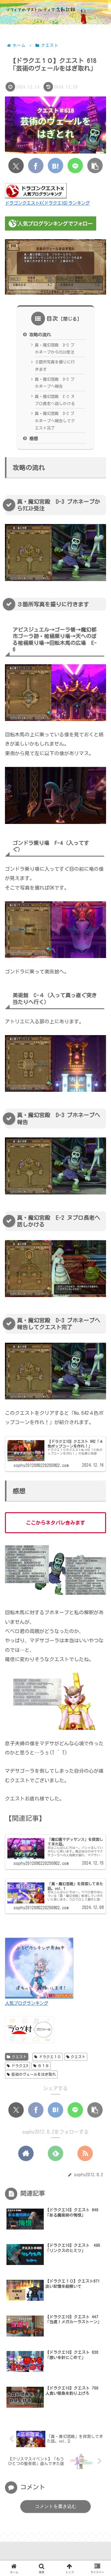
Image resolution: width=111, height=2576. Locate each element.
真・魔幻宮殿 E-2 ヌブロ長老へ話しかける (55, 400)
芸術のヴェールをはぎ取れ (34, 2074)
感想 (34, 438)
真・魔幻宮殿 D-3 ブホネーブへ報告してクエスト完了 (55, 421)
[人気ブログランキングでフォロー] (51, 223)
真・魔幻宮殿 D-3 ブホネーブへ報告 (55, 383)
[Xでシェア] (16, 166)
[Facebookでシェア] (36, 166)
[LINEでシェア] (75, 166)
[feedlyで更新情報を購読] (55, 2153)
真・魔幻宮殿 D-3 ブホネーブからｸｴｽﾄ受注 (55, 349)
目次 (52, 318)
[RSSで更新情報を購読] (85, 2153)
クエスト (19, 2057)
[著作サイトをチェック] (26, 2153)
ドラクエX (20, 2066)
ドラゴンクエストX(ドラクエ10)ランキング (47, 203)
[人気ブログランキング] (39, 1968)
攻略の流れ (40, 335)
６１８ (43, 2066)
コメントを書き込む (56, 2506)
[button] (95, 166)
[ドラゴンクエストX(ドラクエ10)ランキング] (36, 190)
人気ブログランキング (27, 2003)
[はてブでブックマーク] (55, 166)
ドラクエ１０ (50, 2057)
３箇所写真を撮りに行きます (55, 366)
